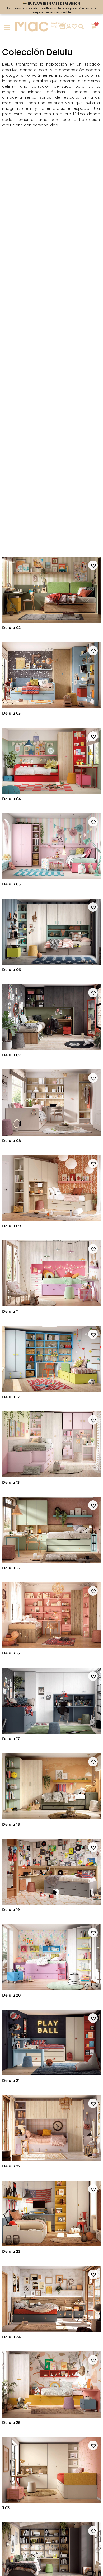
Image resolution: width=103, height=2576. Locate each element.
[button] (93, 565)
